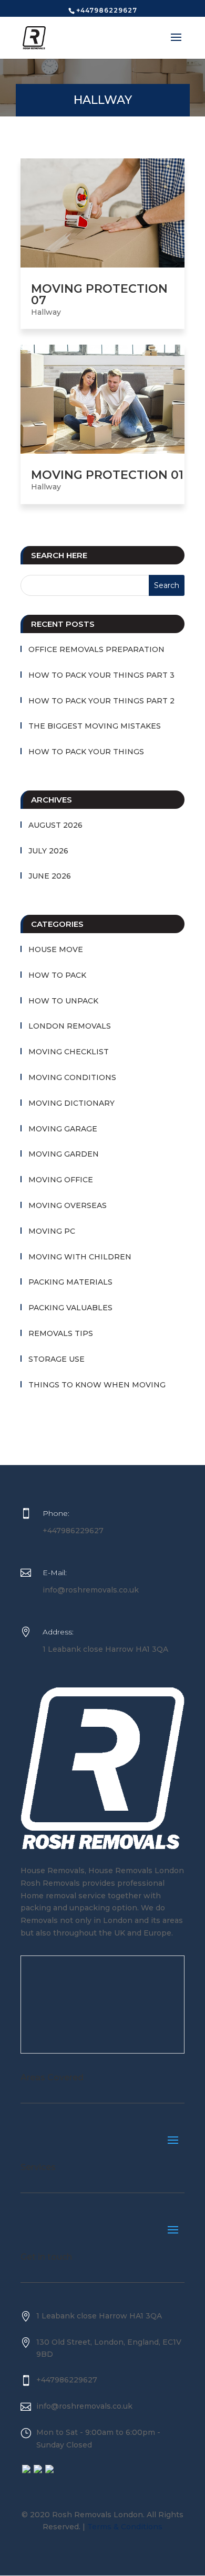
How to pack (57, 975)
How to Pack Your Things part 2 (101, 701)
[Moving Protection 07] (102, 213)
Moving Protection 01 (107, 475)
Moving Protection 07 (99, 295)
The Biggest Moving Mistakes (95, 726)
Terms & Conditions (125, 2527)
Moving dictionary (71, 1103)
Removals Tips (61, 1333)
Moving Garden (64, 1154)
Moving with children (80, 1257)
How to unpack (63, 1001)
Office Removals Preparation (96, 649)
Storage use (57, 1359)
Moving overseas (68, 1205)
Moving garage (63, 1129)
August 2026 (55, 825)
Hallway (46, 312)
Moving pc (52, 1231)
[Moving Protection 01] (102, 399)
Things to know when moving (97, 1385)
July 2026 (48, 851)
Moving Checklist (69, 1052)
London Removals (70, 1026)
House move (56, 949)
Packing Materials (70, 1282)
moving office (61, 1180)
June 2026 (50, 876)
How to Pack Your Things (86, 752)
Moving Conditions (72, 1077)
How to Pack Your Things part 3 (101, 675)
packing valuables (70, 1308)
